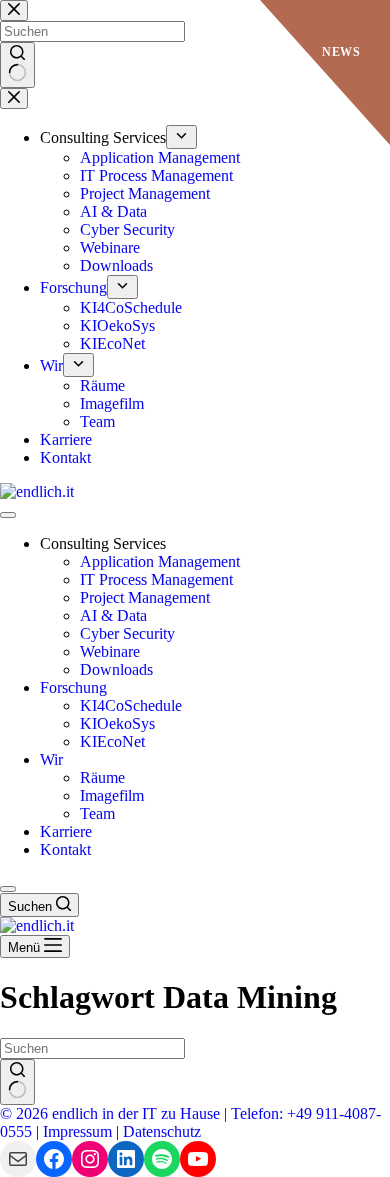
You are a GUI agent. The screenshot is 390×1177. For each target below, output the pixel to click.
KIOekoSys (117, 723)
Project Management (145, 597)
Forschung (73, 687)
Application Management (160, 561)
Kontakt (65, 849)
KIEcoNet (112, 741)
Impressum (77, 1131)
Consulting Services (103, 543)
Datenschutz (162, 1131)
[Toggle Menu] (8, 515)
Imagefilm (112, 795)
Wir (51, 759)
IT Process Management (156, 579)
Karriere (66, 831)
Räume (102, 777)
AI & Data (113, 615)
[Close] (8, 889)
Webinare (110, 651)
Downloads (116, 669)
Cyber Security (127, 633)
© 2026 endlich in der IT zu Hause (110, 1113)
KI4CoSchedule (131, 705)
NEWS (341, 52)
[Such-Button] (17, 1082)
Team (97, 813)
